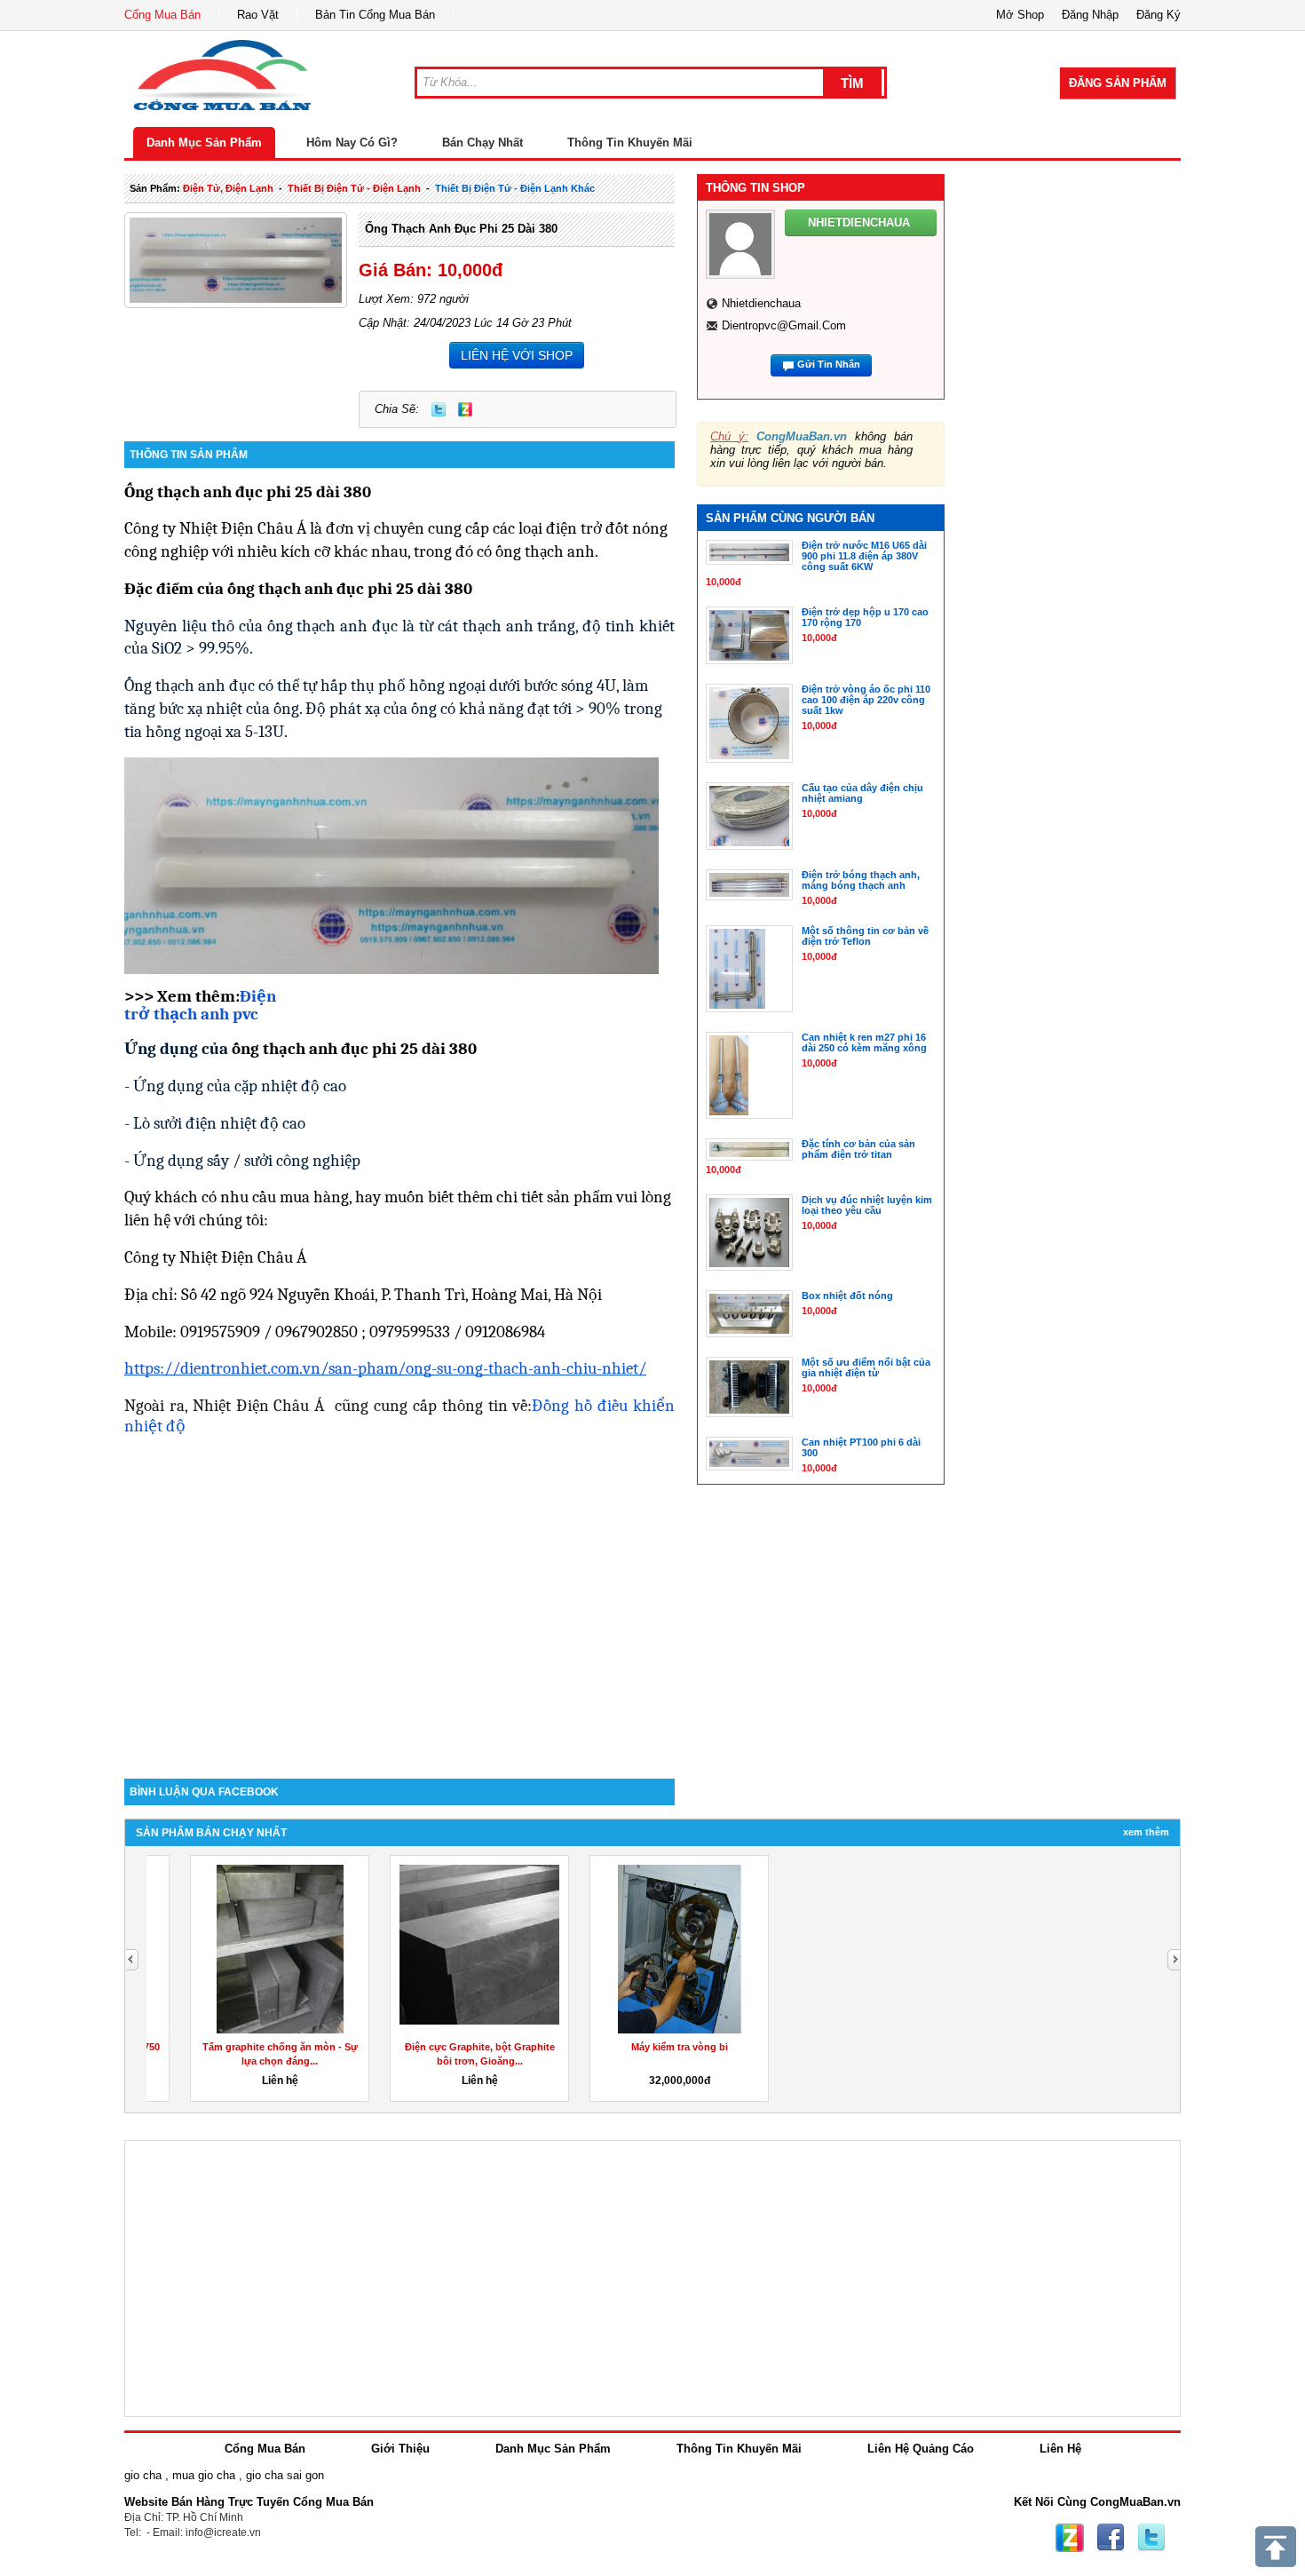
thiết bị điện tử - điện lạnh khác (515, 188)
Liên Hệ (1060, 2449)
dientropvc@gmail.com (784, 325)
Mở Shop (1020, 15)
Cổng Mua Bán (162, 15)
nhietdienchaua (761, 303)
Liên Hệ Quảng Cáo (921, 2449)
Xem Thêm (1146, 1832)
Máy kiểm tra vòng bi (646, 2047)
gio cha (143, 2475)
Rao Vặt (258, 15)
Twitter (439, 409)
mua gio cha (204, 2475)
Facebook (1111, 2538)
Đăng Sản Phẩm (1118, 83)
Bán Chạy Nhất (482, 143)
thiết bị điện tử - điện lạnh (354, 188)
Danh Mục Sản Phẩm (204, 143)
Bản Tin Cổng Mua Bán (375, 15)
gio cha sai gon (285, 2475)
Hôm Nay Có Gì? (352, 143)
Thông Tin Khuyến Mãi (630, 143)
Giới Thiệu (400, 2449)
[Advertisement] (399, 1628)
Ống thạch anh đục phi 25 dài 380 (461, 229)
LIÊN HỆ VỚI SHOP (517, 355)
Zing (465, 409)
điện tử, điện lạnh (228, 188)
